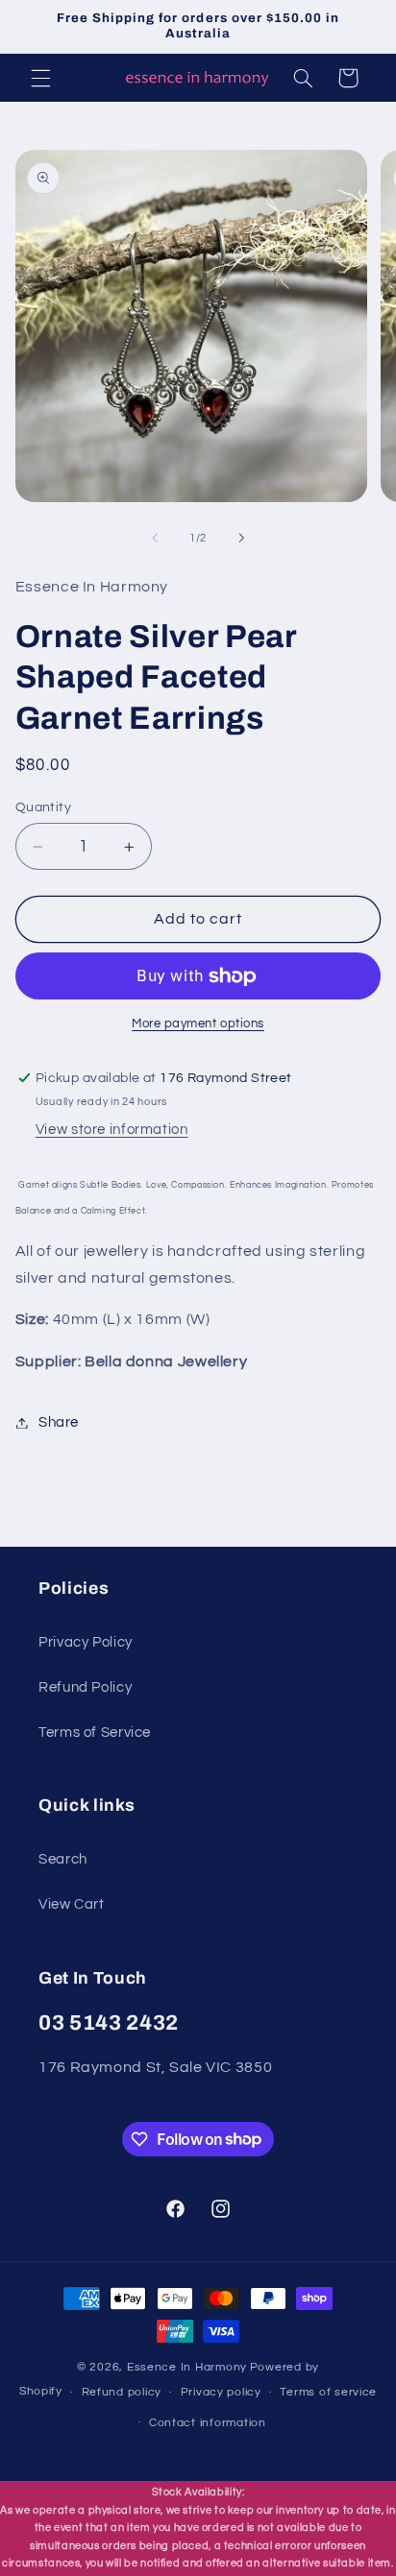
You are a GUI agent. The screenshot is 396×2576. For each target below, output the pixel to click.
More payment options (198, 1024)
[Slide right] (241, 539)
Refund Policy (85, 1687)
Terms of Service (95, 1733)
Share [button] (59, 1422)
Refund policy (122, 2392)
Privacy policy (221, 2392)
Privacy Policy (86, 1642)
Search (63, 1859)
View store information (112, 1130)
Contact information (208, 2423)
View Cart (72, 1904)
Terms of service (328, 2392)
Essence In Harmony (187, 2367)
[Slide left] (155, 539)
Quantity (43, 807)
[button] (40, 78)
